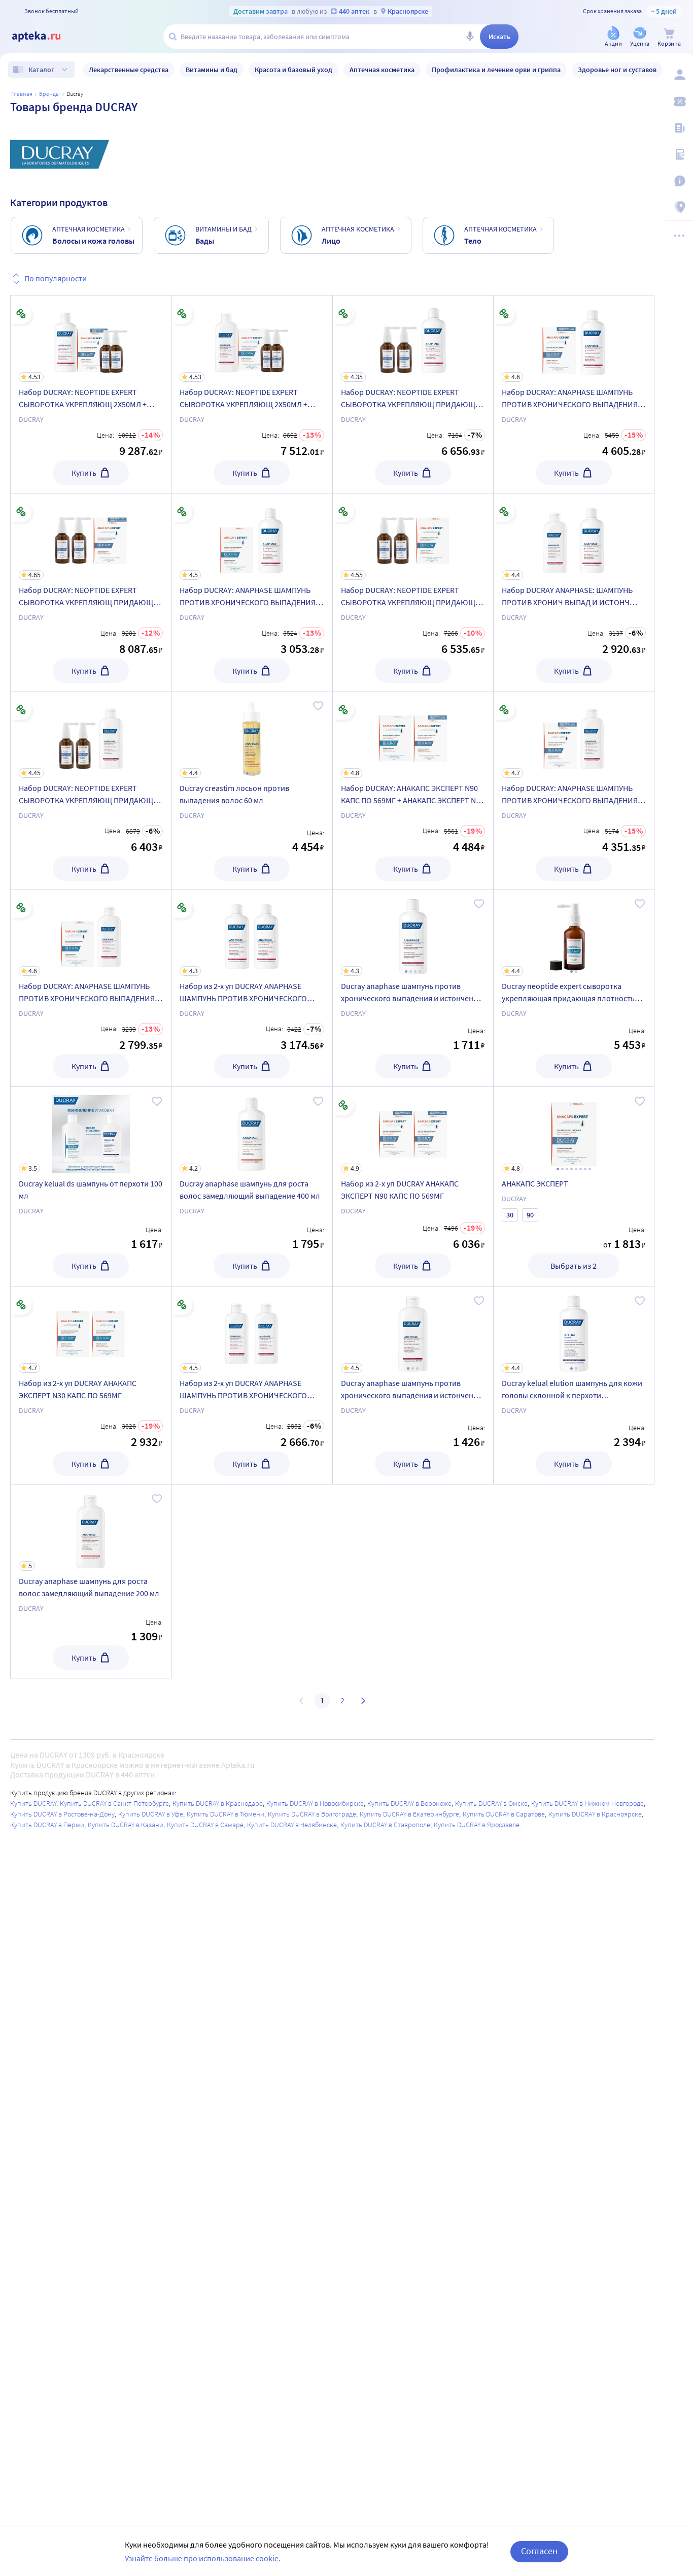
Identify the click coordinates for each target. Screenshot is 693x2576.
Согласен (539, 2551)
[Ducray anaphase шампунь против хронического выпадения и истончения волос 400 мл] (413, 988)
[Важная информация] (679, 181)
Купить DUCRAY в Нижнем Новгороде (587, 1803)
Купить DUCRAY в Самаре (205, 1825)
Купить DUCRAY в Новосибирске (315, 1803)
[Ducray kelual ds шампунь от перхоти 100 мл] (91, 1186)
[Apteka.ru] (45, 37)
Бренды (49, 94)
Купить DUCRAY (33, 1803)
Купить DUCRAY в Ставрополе (385, 1825)
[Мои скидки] (679, 102)
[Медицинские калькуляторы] (679, 154)
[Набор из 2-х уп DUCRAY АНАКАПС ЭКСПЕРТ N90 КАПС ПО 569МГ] (413, 1186)
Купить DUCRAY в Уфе (151, 1814)
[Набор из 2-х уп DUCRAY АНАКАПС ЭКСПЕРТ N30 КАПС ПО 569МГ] (91, 1385)
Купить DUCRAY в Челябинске (292, 1825)
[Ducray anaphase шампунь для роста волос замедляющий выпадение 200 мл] (91, 1581)
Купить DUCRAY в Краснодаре (218, 1803)
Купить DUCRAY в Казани (126, 1825)
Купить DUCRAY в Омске (491, 1803)
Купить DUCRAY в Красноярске (595, 1814)
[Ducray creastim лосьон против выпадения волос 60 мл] (252, 790)
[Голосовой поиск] (470, 37)
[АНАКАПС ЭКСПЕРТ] (574, 1186)
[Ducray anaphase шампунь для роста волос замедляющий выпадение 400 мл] (252, 1186)
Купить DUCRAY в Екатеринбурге (409, 1814)
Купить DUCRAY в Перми (47, 1825)
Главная (22, 94)
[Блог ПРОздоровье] (679, 128)
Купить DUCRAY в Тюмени (226, 1814)
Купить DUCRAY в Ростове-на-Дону (62, 1814)
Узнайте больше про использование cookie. (203, 2558)
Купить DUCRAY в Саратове (504, 1814)
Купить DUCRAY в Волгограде (312, 1814)
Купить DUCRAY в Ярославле (477, 1825)
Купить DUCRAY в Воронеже (409, 1803)
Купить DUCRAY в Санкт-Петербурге (114, 1803)
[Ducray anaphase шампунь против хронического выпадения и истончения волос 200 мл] (413, 1385)
